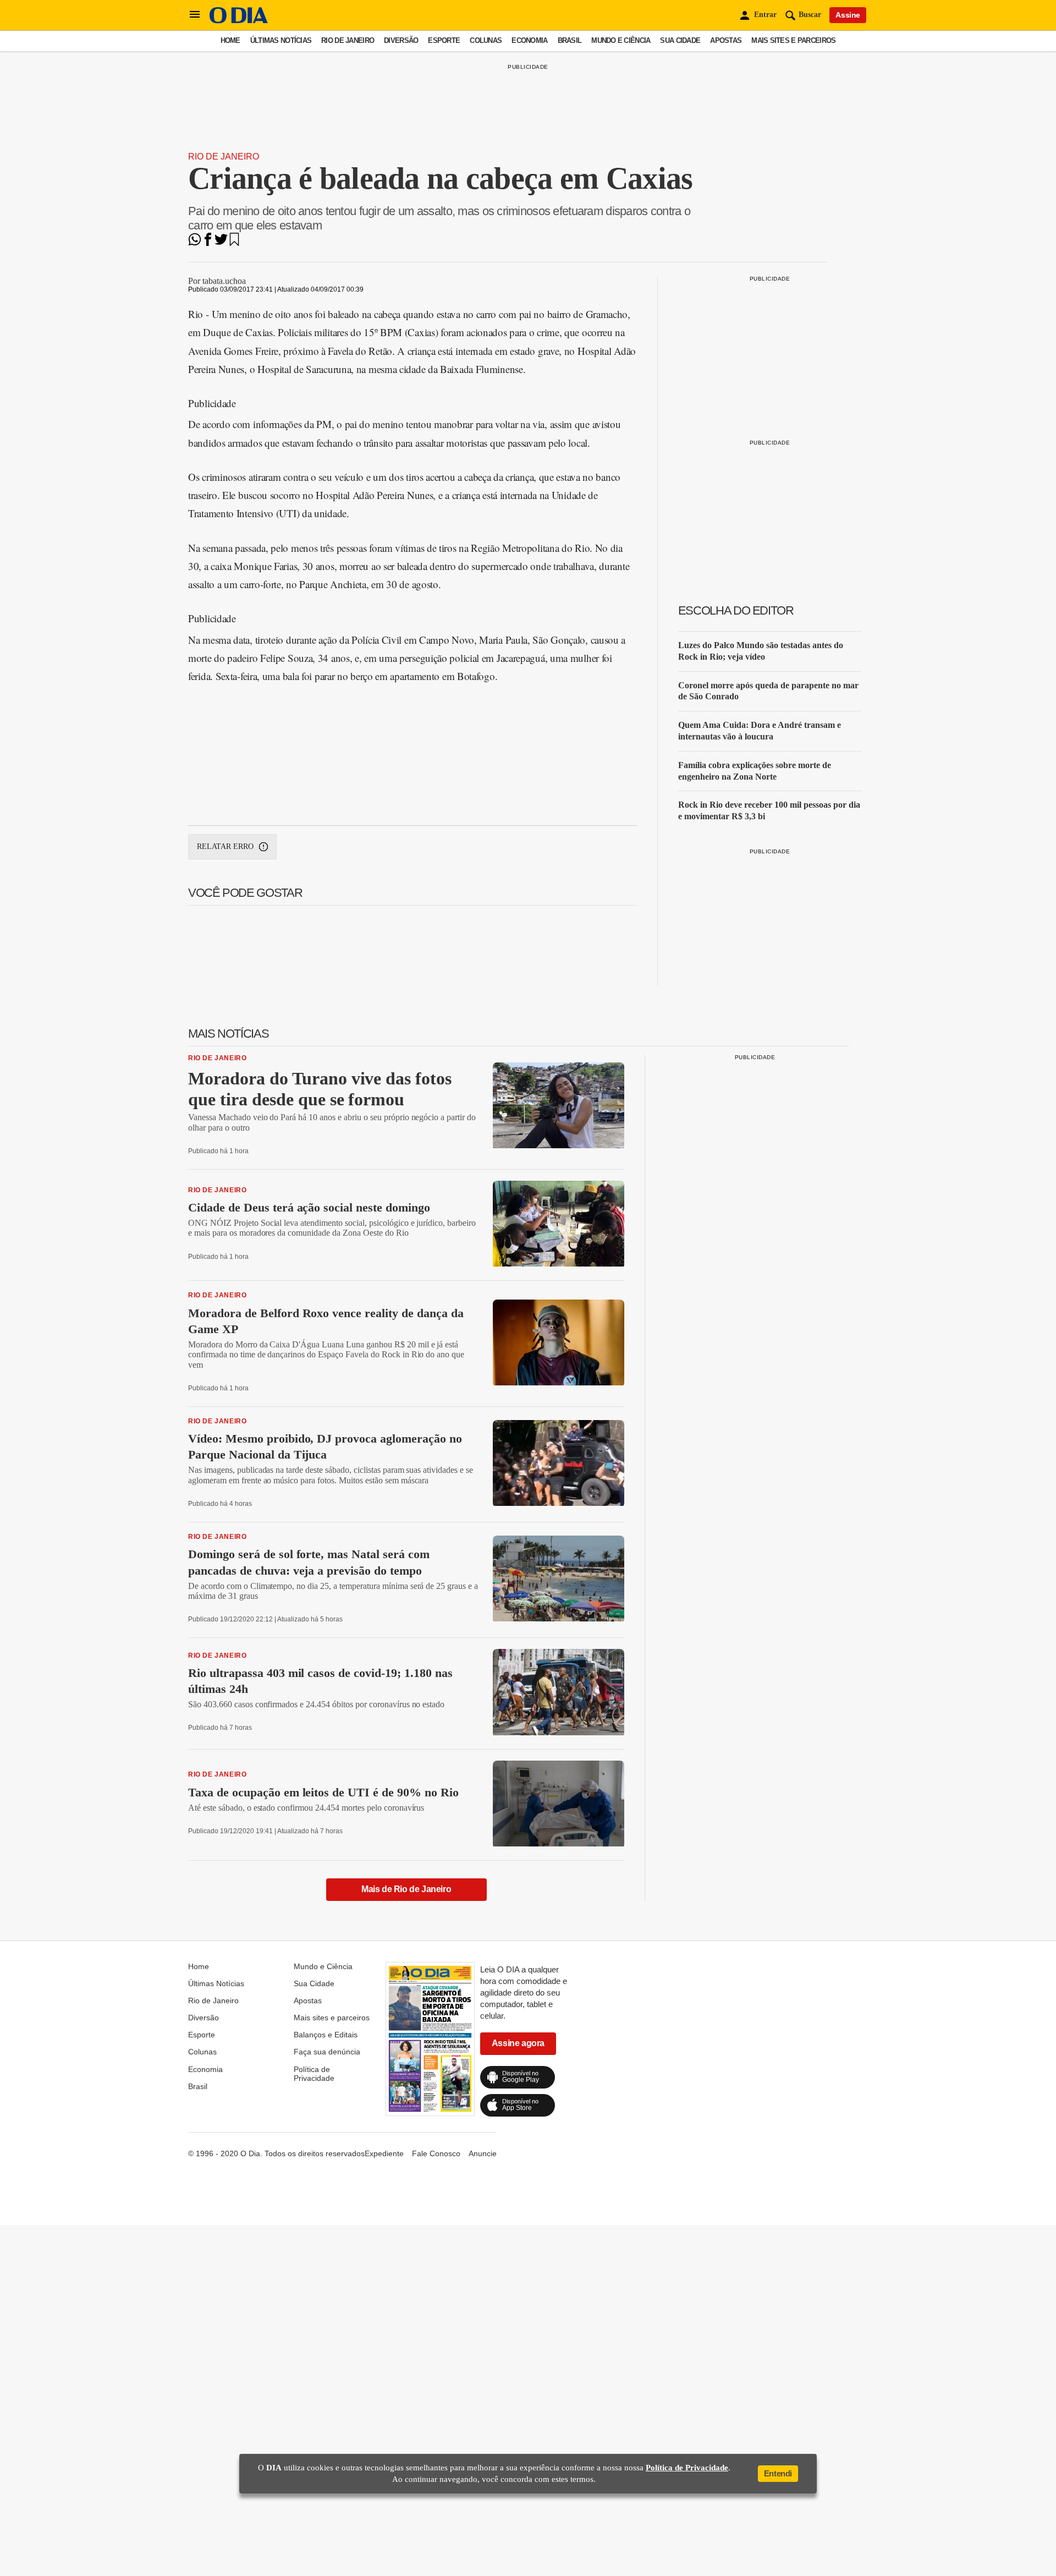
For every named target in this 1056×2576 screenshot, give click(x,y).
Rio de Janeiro (348, 40)
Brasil (570, 40)
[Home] (239, 21)
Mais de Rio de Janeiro (406, 1889)
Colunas (486, 40)
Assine (848, 15)
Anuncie (483, 2153)
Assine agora (518, 2043)
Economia (529, 40)
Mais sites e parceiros (793, 40)
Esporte (444, 40)
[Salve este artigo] (234, 243)
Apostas (726, 40)
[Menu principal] (195, 15)
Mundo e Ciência (621, 40)
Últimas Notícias (281, 40)
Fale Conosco (436, 2153)
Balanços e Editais (326, 2035)
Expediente (384, 2153)
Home (230, 40)
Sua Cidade (680, 40)
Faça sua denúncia (327, 2052)
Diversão (401, 40)
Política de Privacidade (314, 2074)
